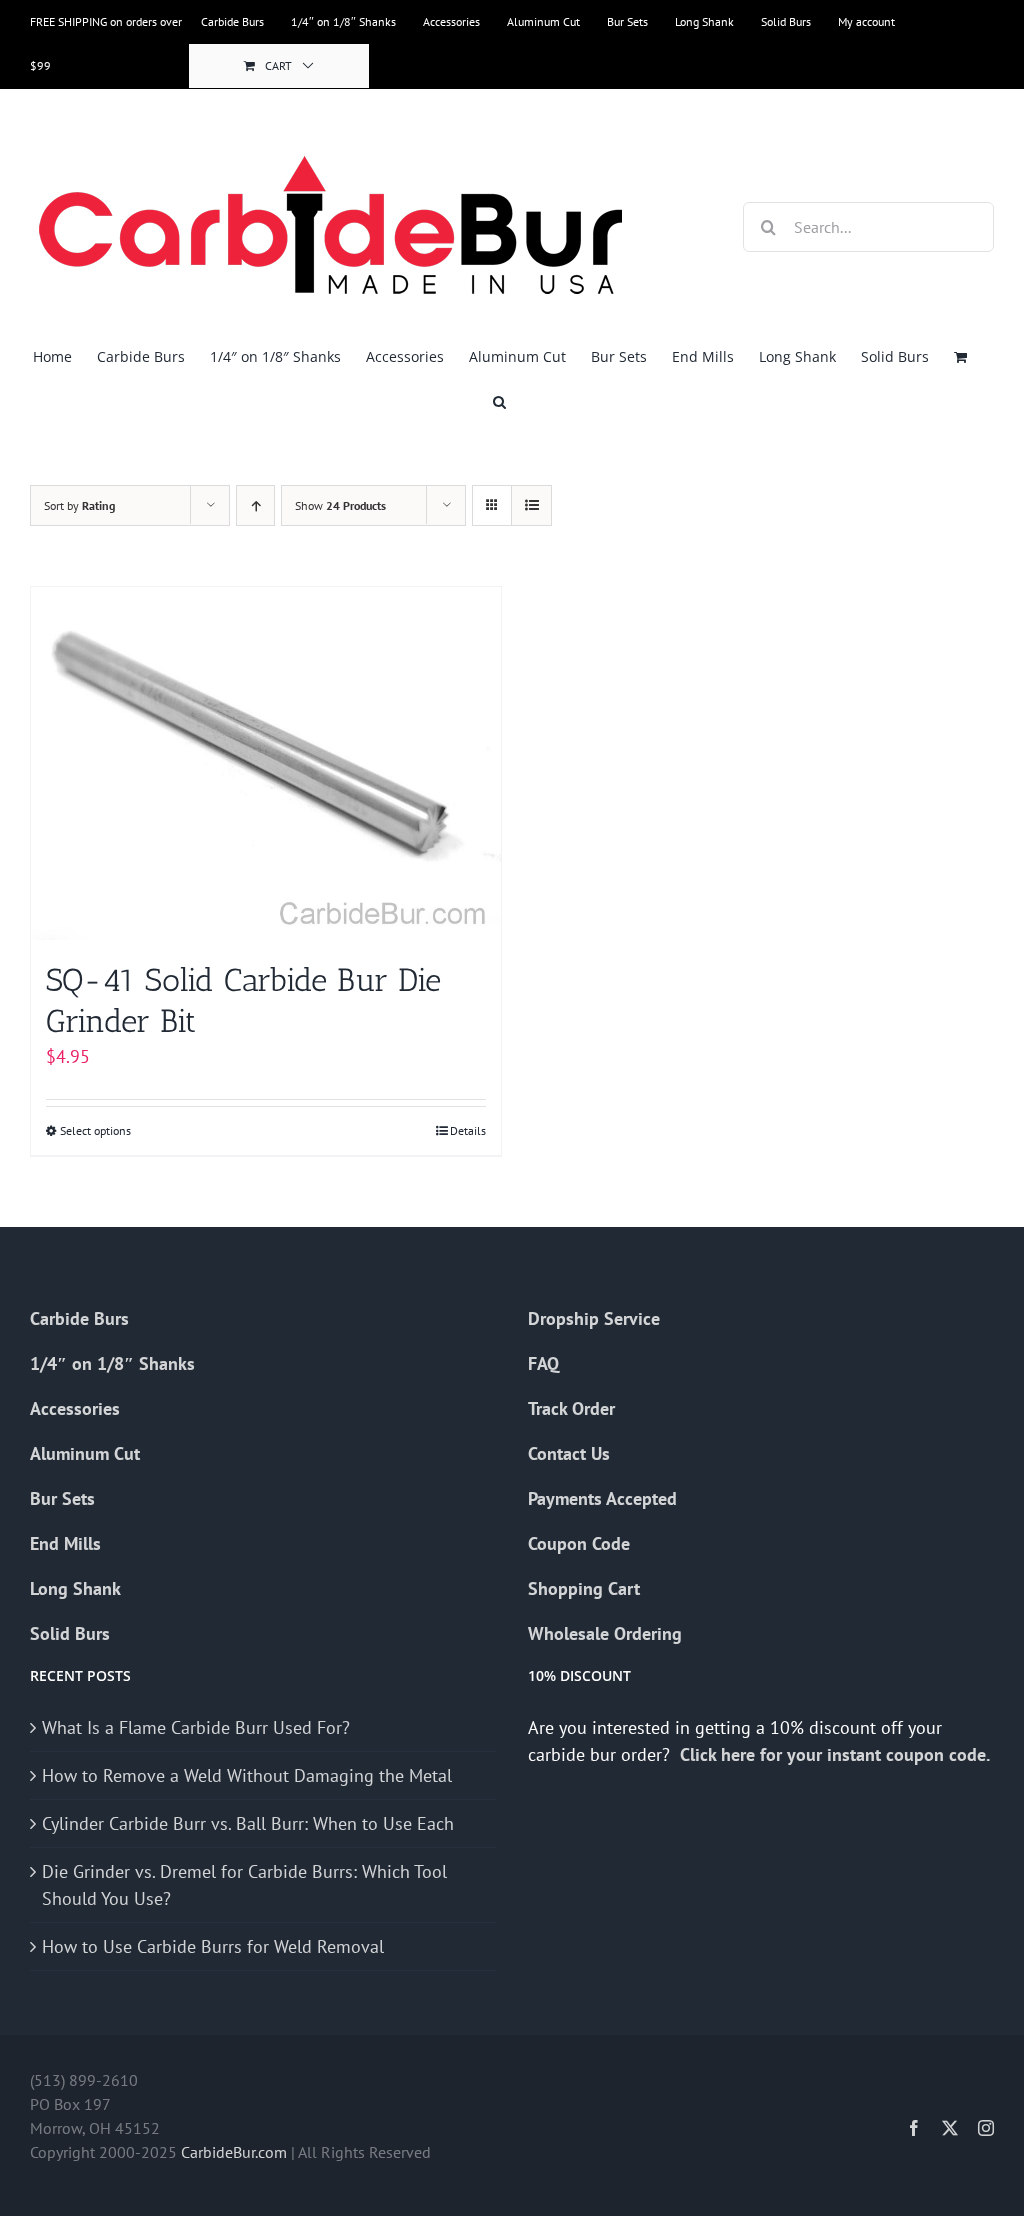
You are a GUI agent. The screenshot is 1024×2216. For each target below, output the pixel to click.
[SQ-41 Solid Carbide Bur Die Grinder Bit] (266, 763)
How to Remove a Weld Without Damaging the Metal (247, 1775)
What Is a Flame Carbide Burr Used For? (196, 1727)
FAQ (543, 1363)
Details (468, 1130)
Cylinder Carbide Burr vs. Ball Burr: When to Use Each (248, 1823)
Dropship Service (594, 1318)
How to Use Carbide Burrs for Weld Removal (213, 1946)
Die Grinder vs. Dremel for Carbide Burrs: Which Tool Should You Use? (244, 1885)
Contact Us (569, 1453)
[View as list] (531, 505)
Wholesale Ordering (605, 1633)
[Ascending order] (255, 505)
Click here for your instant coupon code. (837, 1754)
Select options (95, 1130)
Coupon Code (579, 1543)
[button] (499, 401)
